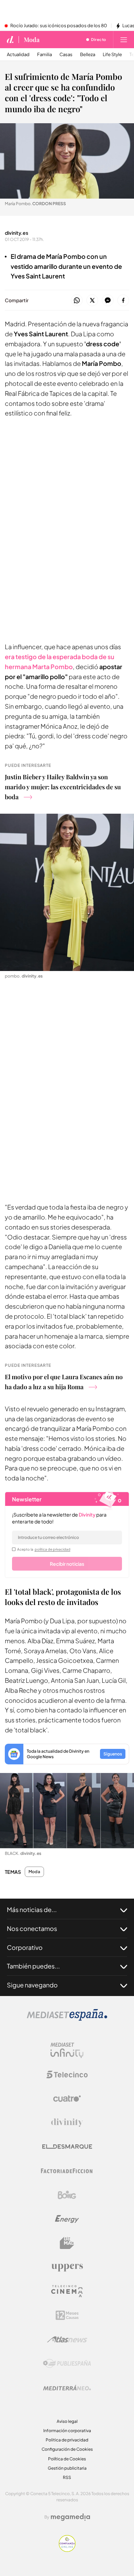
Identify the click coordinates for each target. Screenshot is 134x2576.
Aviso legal (67, 2421)
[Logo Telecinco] (67, 2074)
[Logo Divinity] (67, 2123)
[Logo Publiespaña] (67, 2364)
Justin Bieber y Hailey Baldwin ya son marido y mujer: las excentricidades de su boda (63, 787)
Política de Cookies (67, 2459)
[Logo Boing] (67, 2195)
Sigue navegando (32, 1985)
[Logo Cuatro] (67, 2099)
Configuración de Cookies (67, 2449)
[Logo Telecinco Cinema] (67, 2291)
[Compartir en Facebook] (123, 301)
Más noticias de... (32, 1909)
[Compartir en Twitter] (92, 301)
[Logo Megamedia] (70, 2517)
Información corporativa (67, 2431)
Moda (32, 40)
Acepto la (44, 1549)
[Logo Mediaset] (67, 2019)
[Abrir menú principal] (124, 40)
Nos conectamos (32, 1928)
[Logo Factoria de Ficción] (67, 2171)
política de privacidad (53, 1549)
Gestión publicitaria (67, 2468)
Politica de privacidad (67, 2440)
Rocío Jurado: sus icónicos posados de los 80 (59, 26)
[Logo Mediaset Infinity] (67, 2050)
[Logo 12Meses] (67, 2315)
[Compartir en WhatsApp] (77, 301)
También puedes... (33, 1966)
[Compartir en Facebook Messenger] (108, 301)
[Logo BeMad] (67, 2243)
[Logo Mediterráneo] (67, 2388)
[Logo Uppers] (67, 2267)
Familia (44, 55)
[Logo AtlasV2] (67, 2339)
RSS (67, 2477)
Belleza (88, 55)
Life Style (112, 55)
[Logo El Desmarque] (67, 2147)
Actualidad (18, 55)
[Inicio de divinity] (10, 40)
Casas (66, 55)
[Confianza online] (67, 2550)
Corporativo (25, 1947)
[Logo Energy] (67, 2219)
